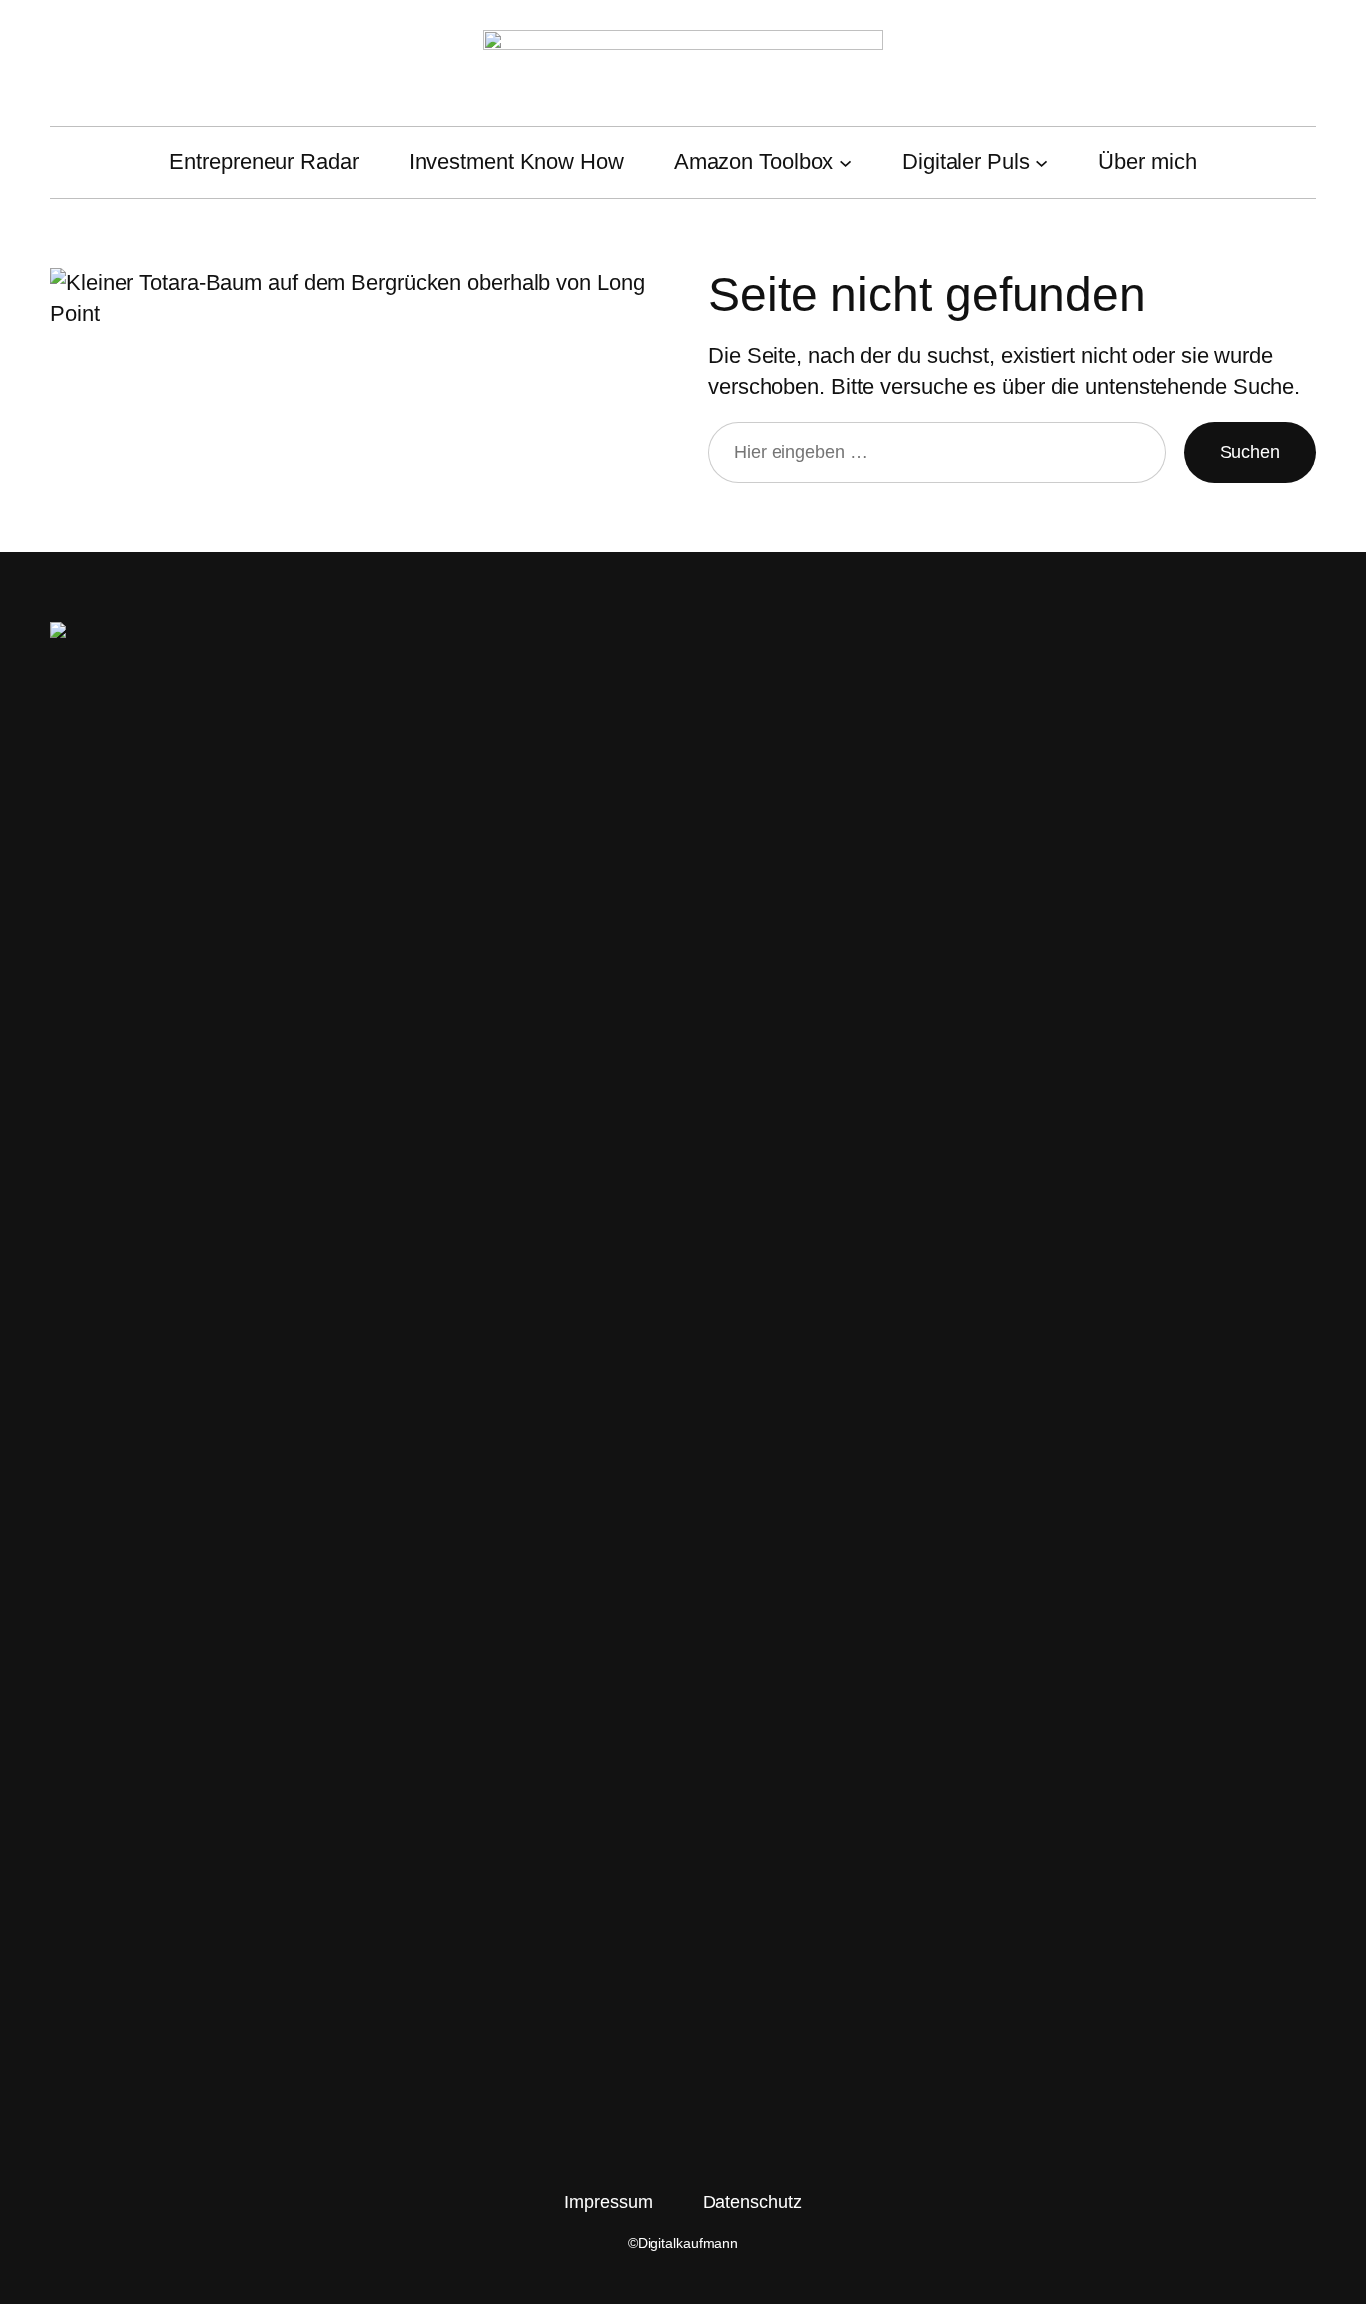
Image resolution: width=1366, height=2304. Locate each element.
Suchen (1250, 452)
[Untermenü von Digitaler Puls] (1041, 162)
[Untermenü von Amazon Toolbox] (845, 162)
